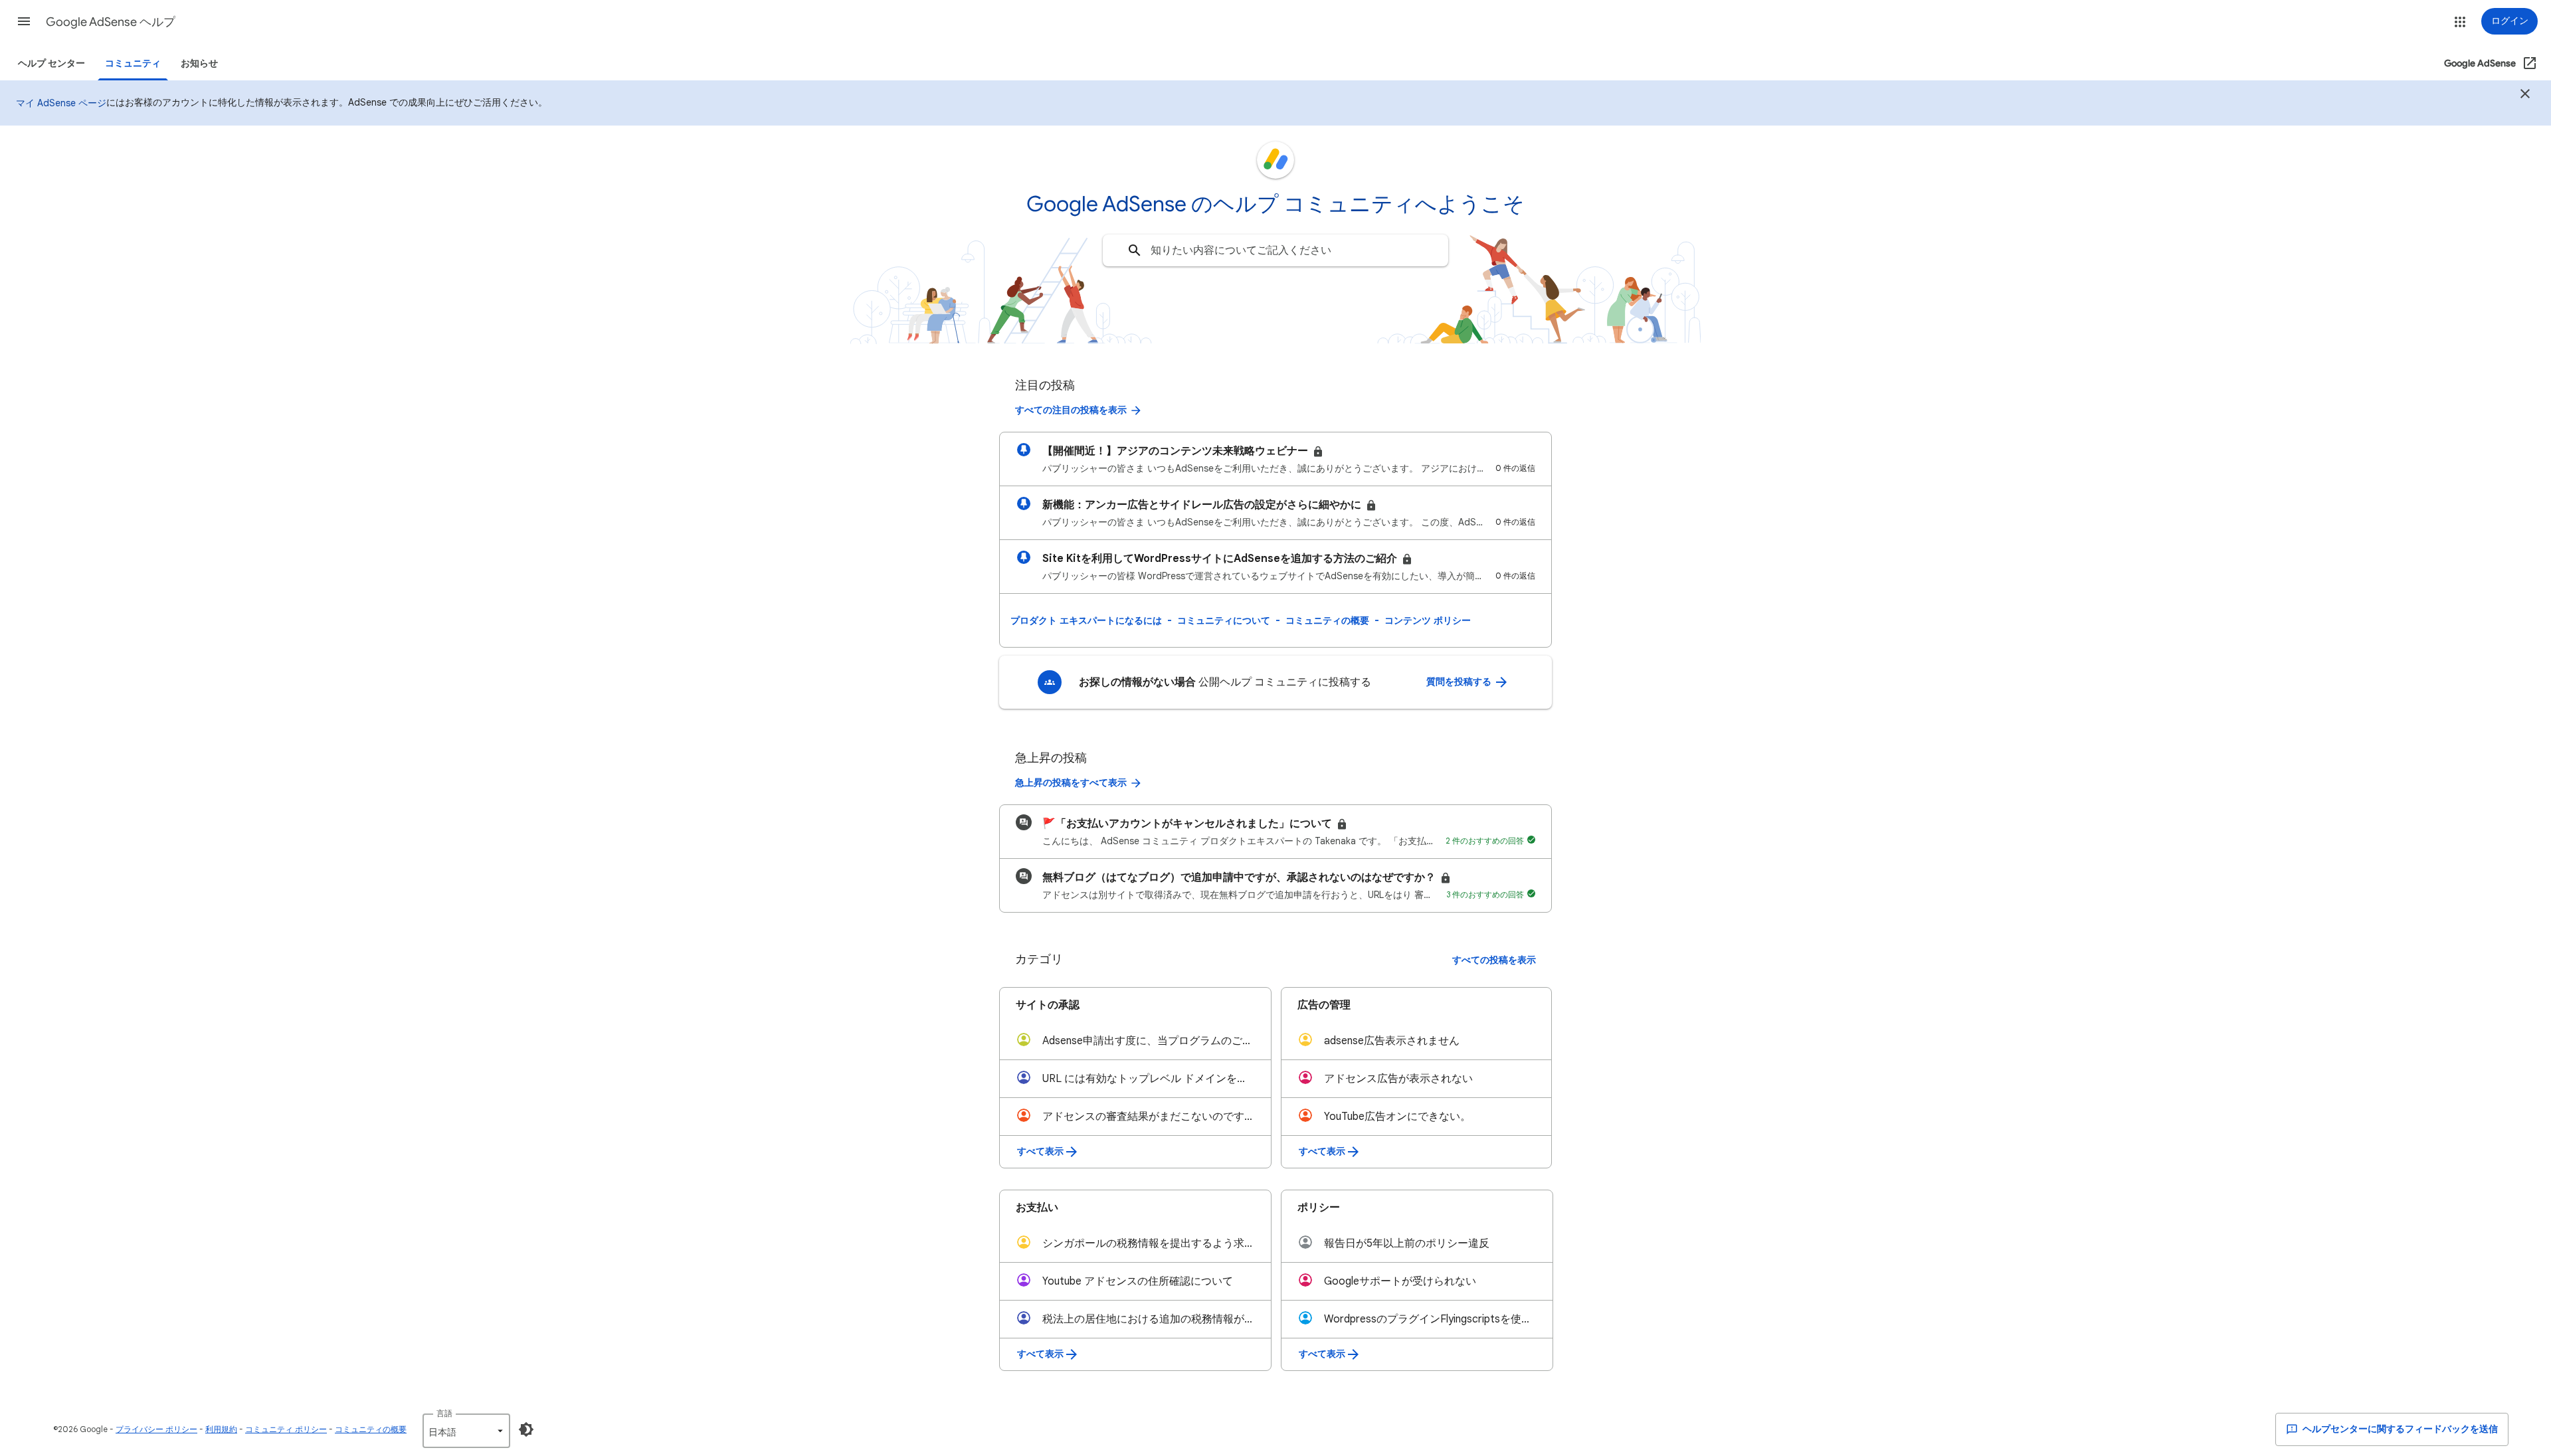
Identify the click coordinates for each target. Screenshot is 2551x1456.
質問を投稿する (1460, 682)
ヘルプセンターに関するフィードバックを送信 (2399, 1429)
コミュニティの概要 (1327, 620)
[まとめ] (2525, 96)
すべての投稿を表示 (1494, 960)
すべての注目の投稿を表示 (1071, 410)
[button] (24, 21)
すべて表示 (1040, 1151)
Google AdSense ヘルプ (111, 22)
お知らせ (199, 63)
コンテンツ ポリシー (1428, 620)
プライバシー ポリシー (156, 1429)
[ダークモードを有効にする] (526, 1429)
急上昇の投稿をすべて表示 (1071, 783)
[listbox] (466, 1431)
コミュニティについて (1224, 620)
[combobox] (1275, 250)
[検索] (1135, 250)
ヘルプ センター (51, 63)
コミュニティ (133, 63)
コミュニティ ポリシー (286, 1429)
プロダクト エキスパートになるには (1086, 620)
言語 (444, 1413)
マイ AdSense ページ (61, 103)
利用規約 (221, 1429)
